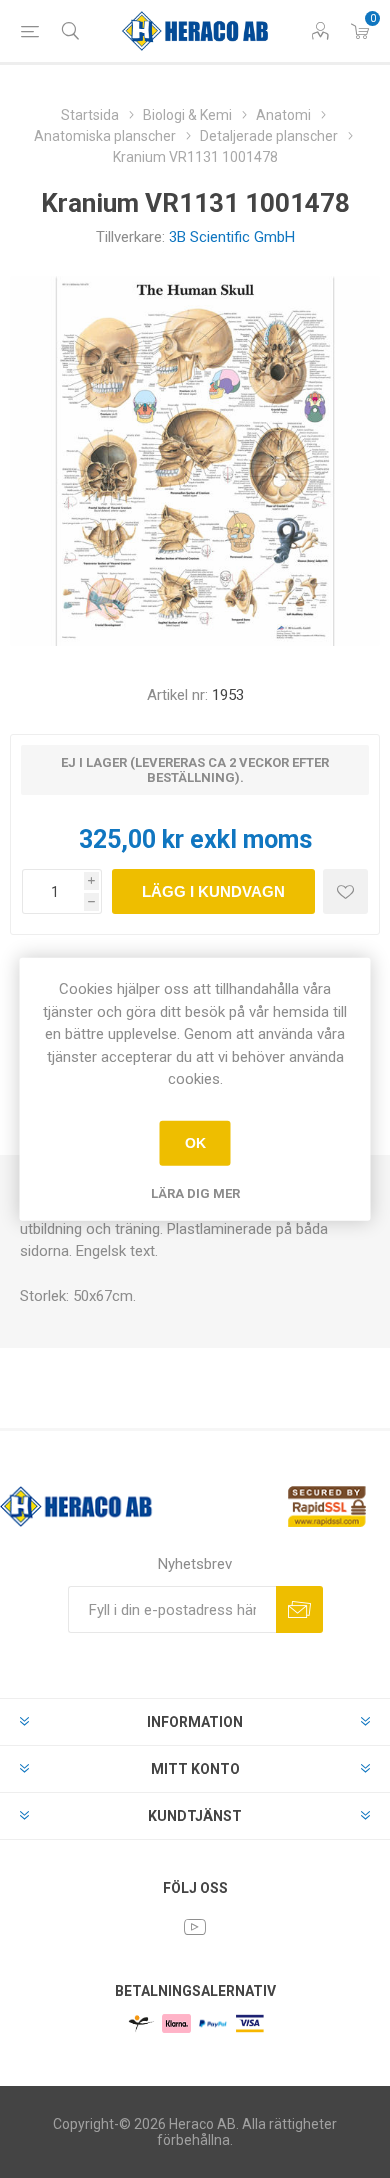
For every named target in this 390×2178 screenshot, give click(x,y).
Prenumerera (299, 1609)
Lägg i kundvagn (213, 891)
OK (195, 1143)
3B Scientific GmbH (232, 237)
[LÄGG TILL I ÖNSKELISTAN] (345, 891)
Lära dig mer (195, 1192)
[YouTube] (195, 1927)
